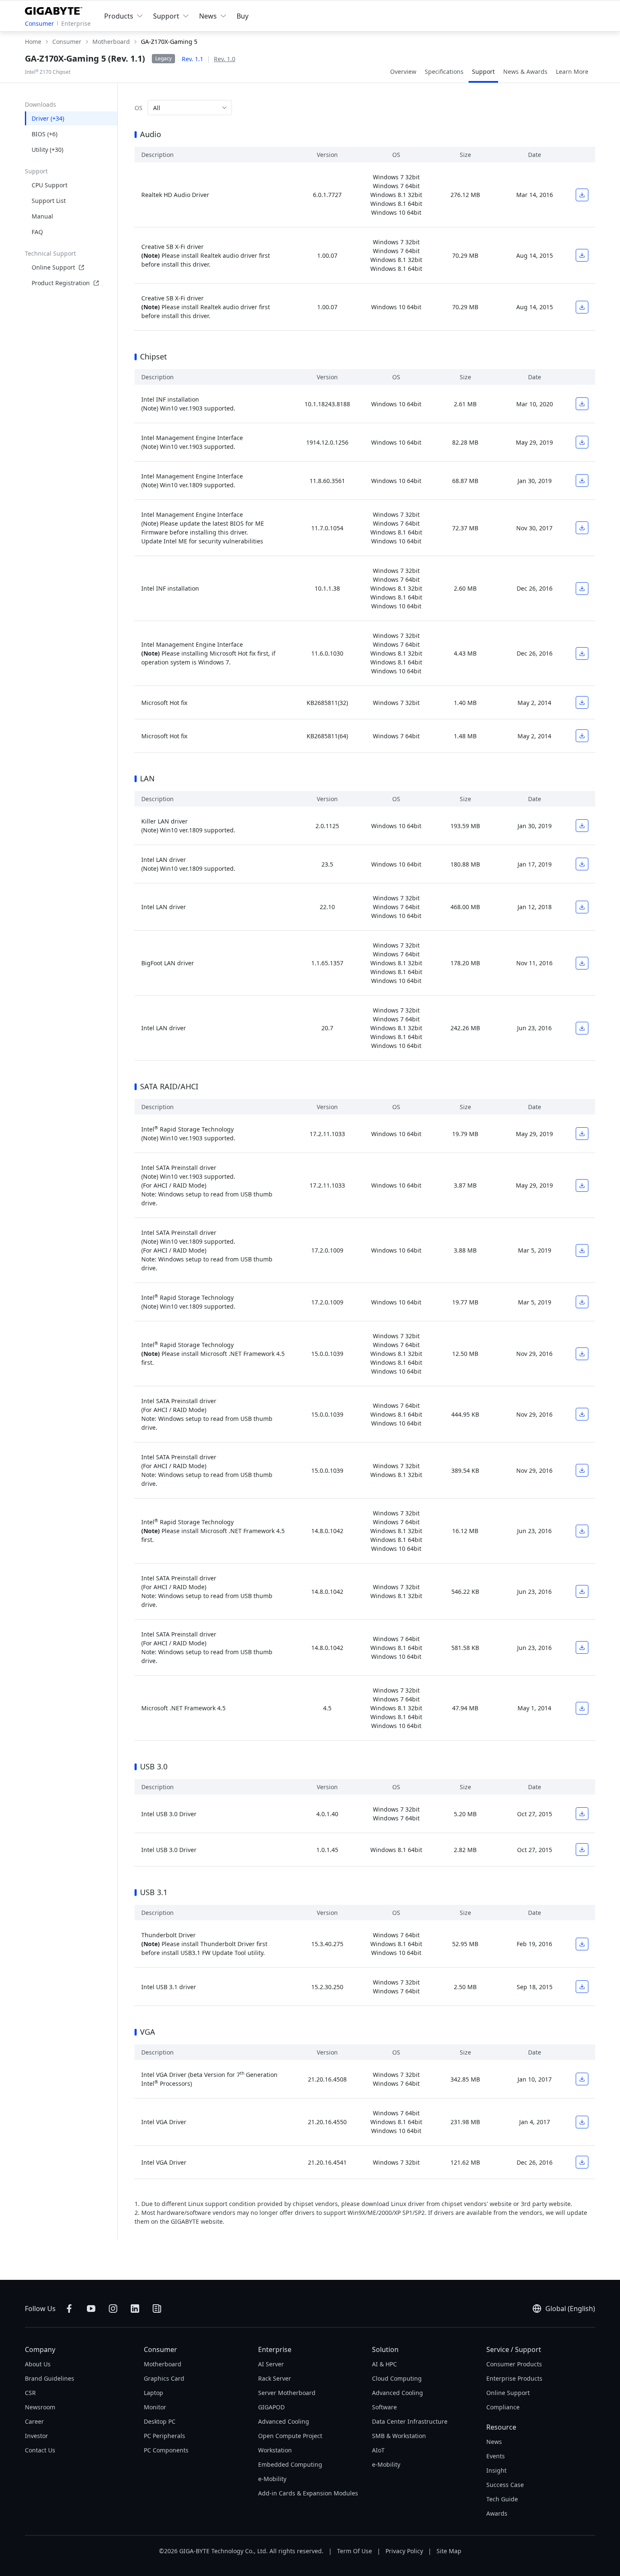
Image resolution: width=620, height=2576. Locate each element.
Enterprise (76, 23)
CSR (30, 2393)
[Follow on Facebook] (69, 2309)
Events (496, 2456)
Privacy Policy (404, 2551)
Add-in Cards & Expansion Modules (308, 2493)
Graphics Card (164, 2378)
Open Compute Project (290, 2436)
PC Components (166, 2450)
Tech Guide (502, 2499)
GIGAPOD (271, 2407)
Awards (497, 2513)
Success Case (505, 2485)
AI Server (271, 2364)
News (494, 2442)
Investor (36, 2436)
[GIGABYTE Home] (55, 9)
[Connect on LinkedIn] (135, 2309)
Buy (243, 16)
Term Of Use (354, 2551)
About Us (38, 2364)
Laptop (154, 2393)
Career (34, 2421)
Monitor (155, 2407)
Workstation (275, 2450)
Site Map (449, 2551)
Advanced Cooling (284, 2421)
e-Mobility (272, 2479)
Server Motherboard (287, 2393)
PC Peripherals (164, 2436)
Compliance (503, 2407)
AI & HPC (384, 2364)
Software (384, 2407)
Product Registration (61, 283)
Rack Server (275, 2378)
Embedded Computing (290, 2464)
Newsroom (40, 2407)
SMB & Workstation (399, 2436)
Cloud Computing (397, 2378)
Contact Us (40, 2450)
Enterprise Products (514, 2378)
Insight (496, 2470)
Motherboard (163, 2364)
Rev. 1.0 (225, 59)
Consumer (39, 23)
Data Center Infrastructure (410, 2421)
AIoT (378, 2450)
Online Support (53, 267)
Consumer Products (514, 2364)
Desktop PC (160, 2421)
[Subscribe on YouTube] (91, 2309)
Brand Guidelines (50, 2378)
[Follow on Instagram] (113, 2309)
